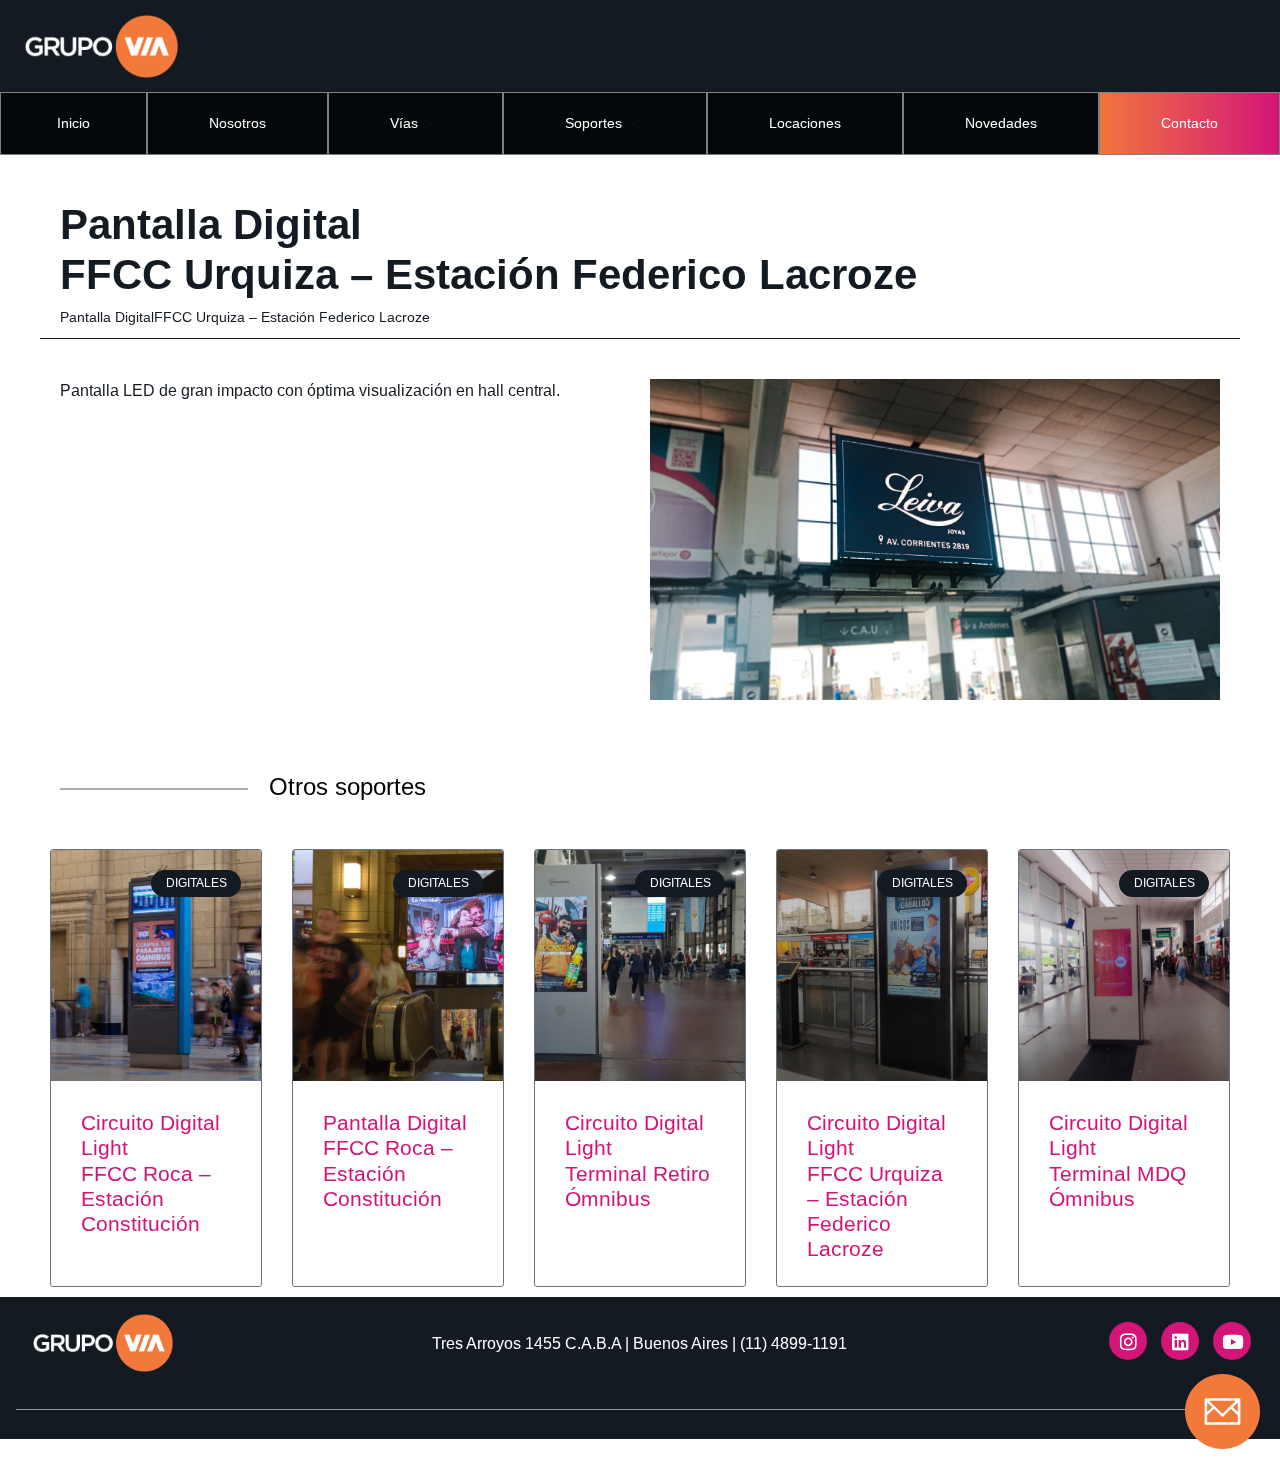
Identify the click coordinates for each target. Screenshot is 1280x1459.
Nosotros (237, 123)
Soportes (593, 123)
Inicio (73, 123)
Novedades (1001, 123)
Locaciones (805, 123)
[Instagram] (1128, 1341)
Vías (404, 123)
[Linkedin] (1180, 1341)
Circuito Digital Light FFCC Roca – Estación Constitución (150, 1173)
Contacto (1189, 123)
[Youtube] (1232, 1341)
